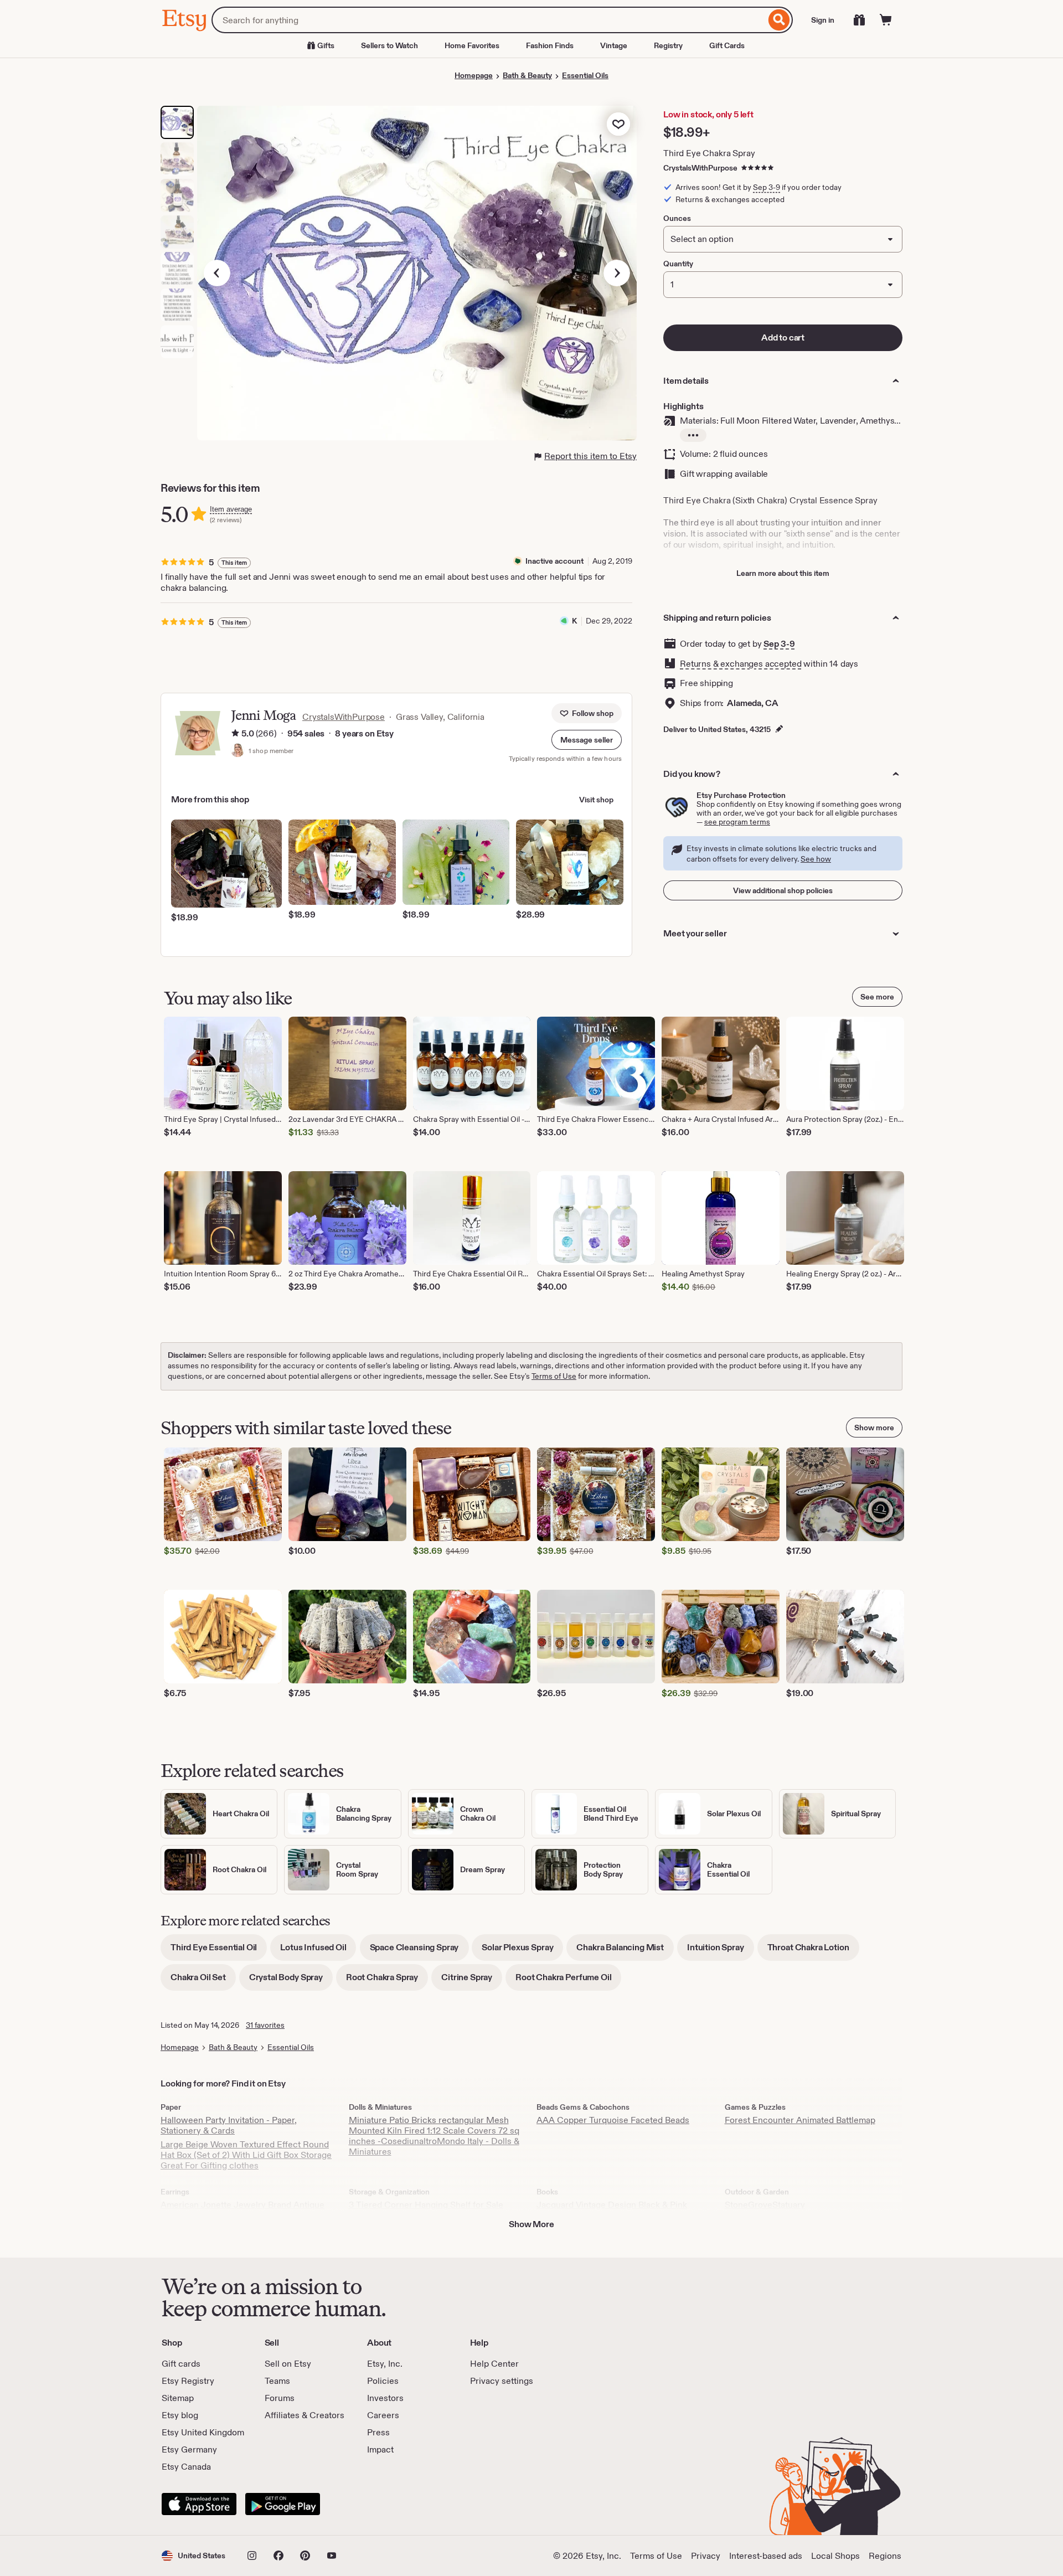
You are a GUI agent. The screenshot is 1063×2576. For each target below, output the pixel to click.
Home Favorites (472, 45)
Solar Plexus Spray (522, 1951)
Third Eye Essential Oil (219, 1951)
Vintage (614, 45)
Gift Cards (727, 45)
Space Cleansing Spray (419, 1951)
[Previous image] (217, 273)
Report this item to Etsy (590, 456)
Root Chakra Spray (387, 1981)
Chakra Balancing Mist (625, 1951)
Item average (231, 509)
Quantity (678, 264)
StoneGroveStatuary (765, 2205)
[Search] (779, 20)
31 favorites (265, 2025)
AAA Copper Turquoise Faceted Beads (613, 2120)
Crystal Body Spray (291, 1981)
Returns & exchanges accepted (741, 664)
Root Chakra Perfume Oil (568, 1981)
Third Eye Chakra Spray (709, 153)
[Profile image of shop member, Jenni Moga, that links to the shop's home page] (238, 751)
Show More (531, 2224)
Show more (874, 1428)
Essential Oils (585, 75)
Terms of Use (554, 1376)
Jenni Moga (263, 715)
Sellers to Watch (389, 45)
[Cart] (886, 20)
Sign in (823, 20)
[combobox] (489, 20)
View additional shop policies (783, 890)
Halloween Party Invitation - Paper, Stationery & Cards (229, 2125)
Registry (668, 45)
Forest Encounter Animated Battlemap (800, 2120)
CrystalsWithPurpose (700, 168)
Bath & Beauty (527, 75)
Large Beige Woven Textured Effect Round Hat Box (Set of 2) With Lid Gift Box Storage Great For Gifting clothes (246, 2155)
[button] (587, 740)
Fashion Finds (550, 45)
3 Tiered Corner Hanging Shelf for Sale (426, 2205)
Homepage (474, 75)
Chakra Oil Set (203, 1981)
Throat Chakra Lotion (813, 1951)
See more (877, 997)
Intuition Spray (721, 1951)
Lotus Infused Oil (318, 1951)
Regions (885, 2556)
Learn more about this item (783, 573)
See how (816, 859)
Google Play (283, 2504)
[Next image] (617, 273)
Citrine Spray (472, 1981)
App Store (199, 2504)
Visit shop (596, 800)
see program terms (737, 822)
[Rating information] (235, 734)
